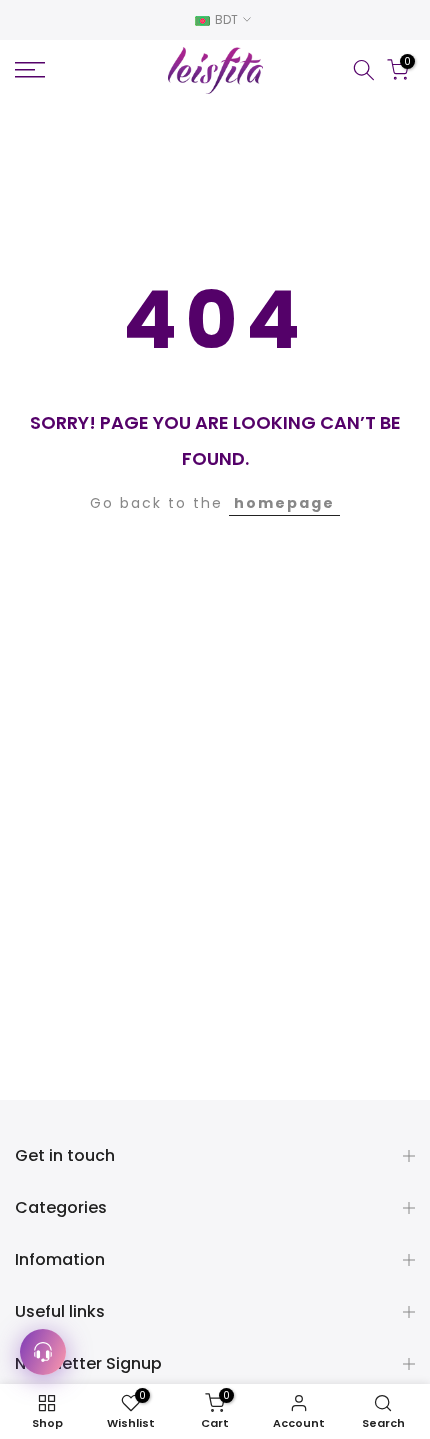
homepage (284, 503)
